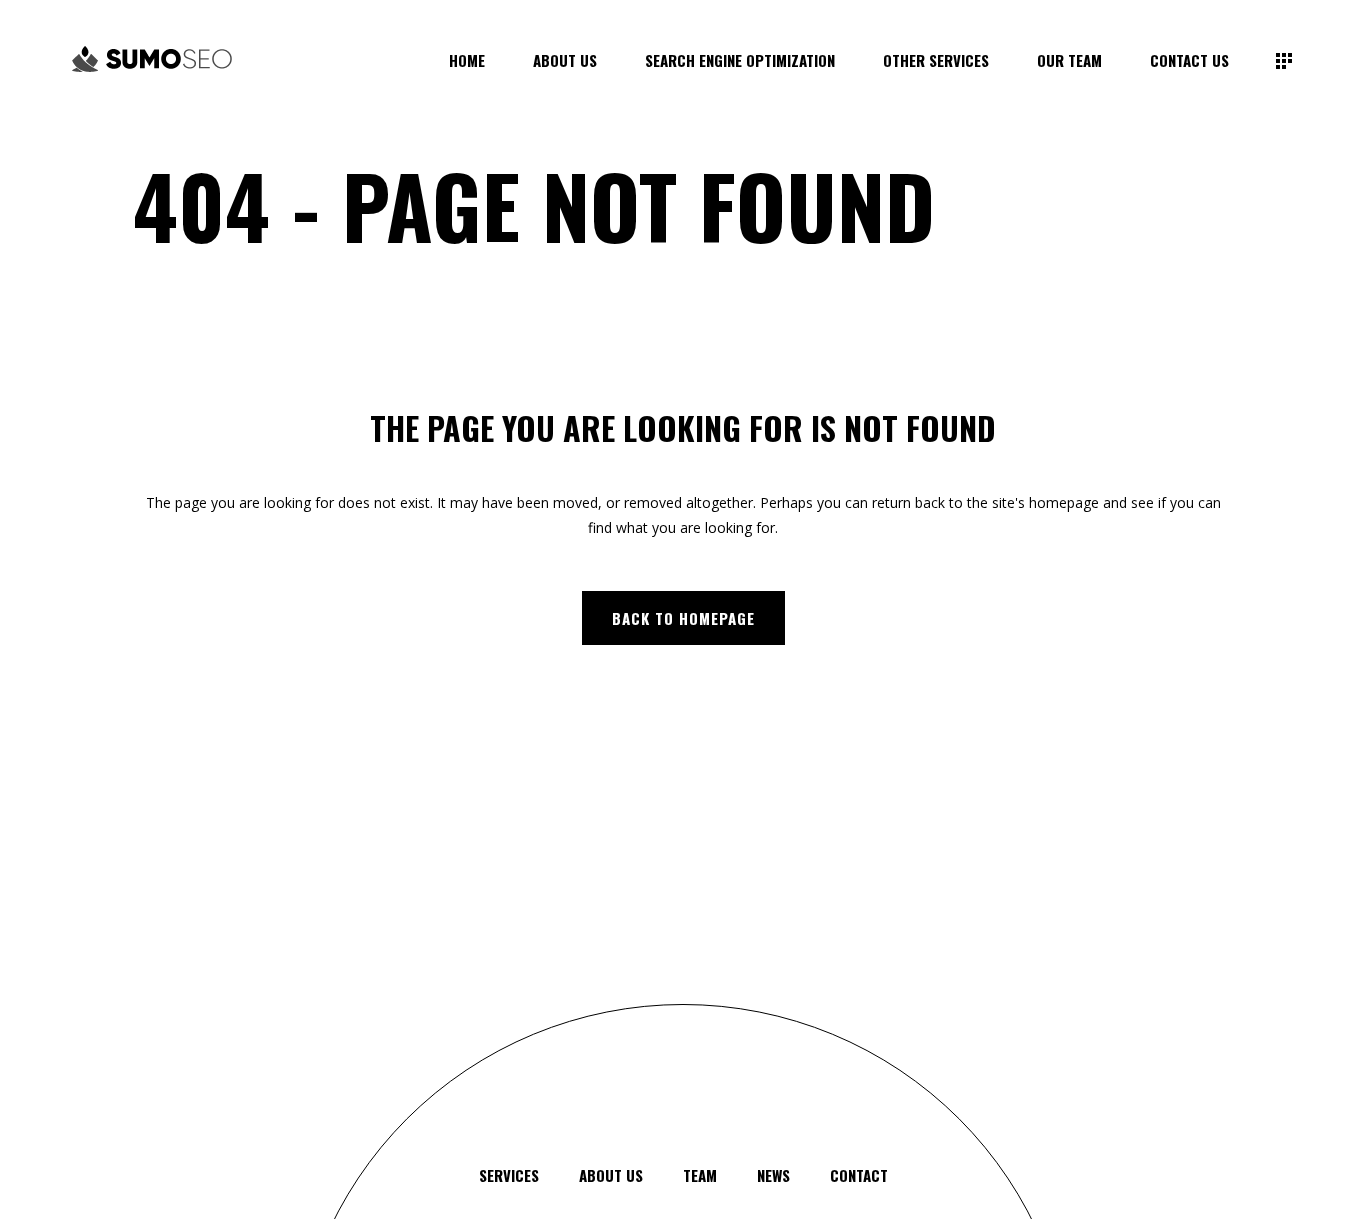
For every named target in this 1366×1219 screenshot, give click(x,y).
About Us (611, 1175)
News (773, 1175)
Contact (859, 1175)
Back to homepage (683, 618)
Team (700, 1175)
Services (509, 1175)
